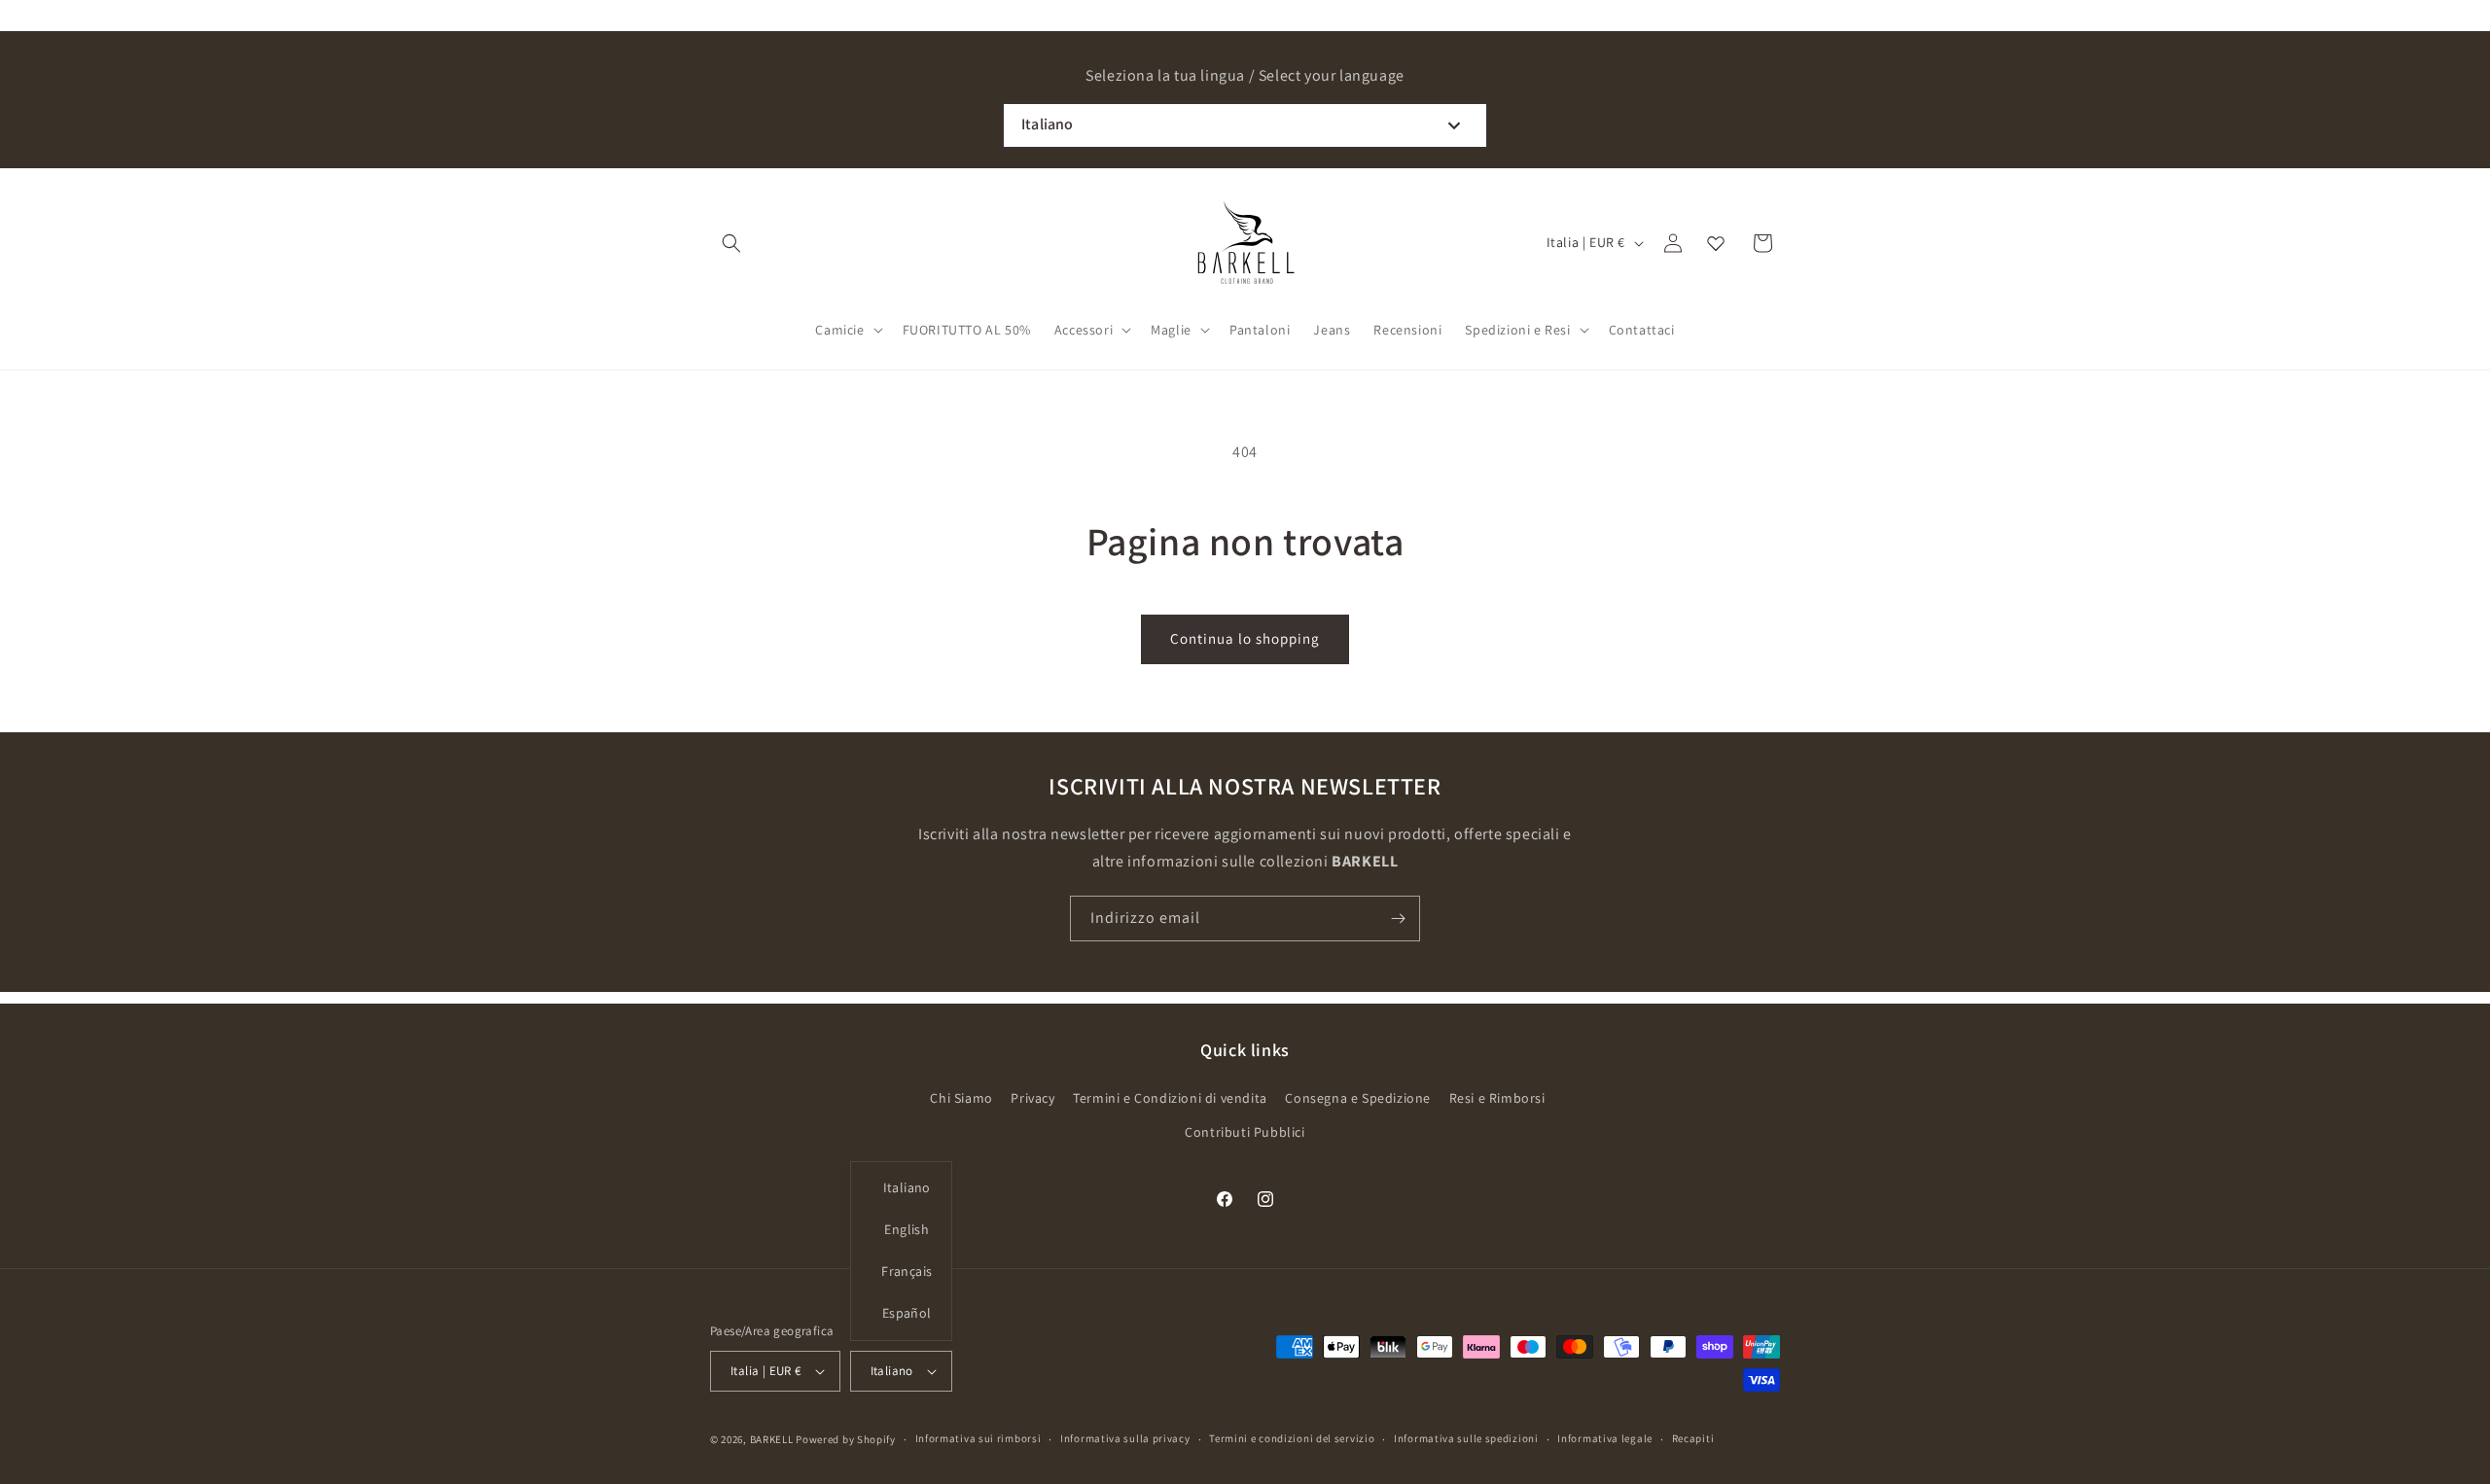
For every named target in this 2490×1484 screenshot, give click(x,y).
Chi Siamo (961, 1098)
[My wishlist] (1716, 243)
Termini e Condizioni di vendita (1170, 1098)
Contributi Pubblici (1245, 1132)
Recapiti (1693, 1438)
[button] (731, 243)
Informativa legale (1605, 1438)
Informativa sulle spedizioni (1466, 1438)
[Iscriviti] (1398, 919)
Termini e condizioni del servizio (1292, 1438)
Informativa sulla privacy (1125, 1438)
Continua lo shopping (1245, 638)
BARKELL (772, 1439)
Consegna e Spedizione (1358, 1098)
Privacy (1032, 1098)
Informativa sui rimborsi (978, 1438)
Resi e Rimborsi (1497, 1098)
